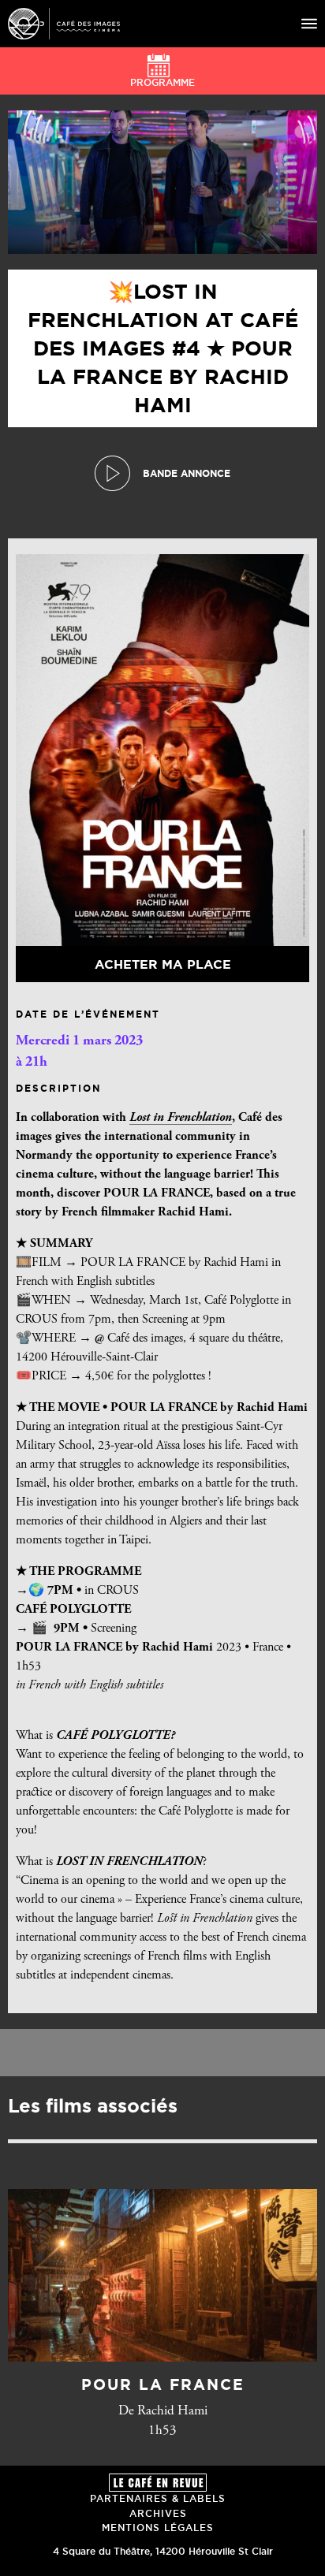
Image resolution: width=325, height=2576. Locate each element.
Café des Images (64, 24)
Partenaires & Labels (158, 2498)
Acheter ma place (163, 964)
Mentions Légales (158, 2528)
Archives (158, 2513)
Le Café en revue (158, 2483)
